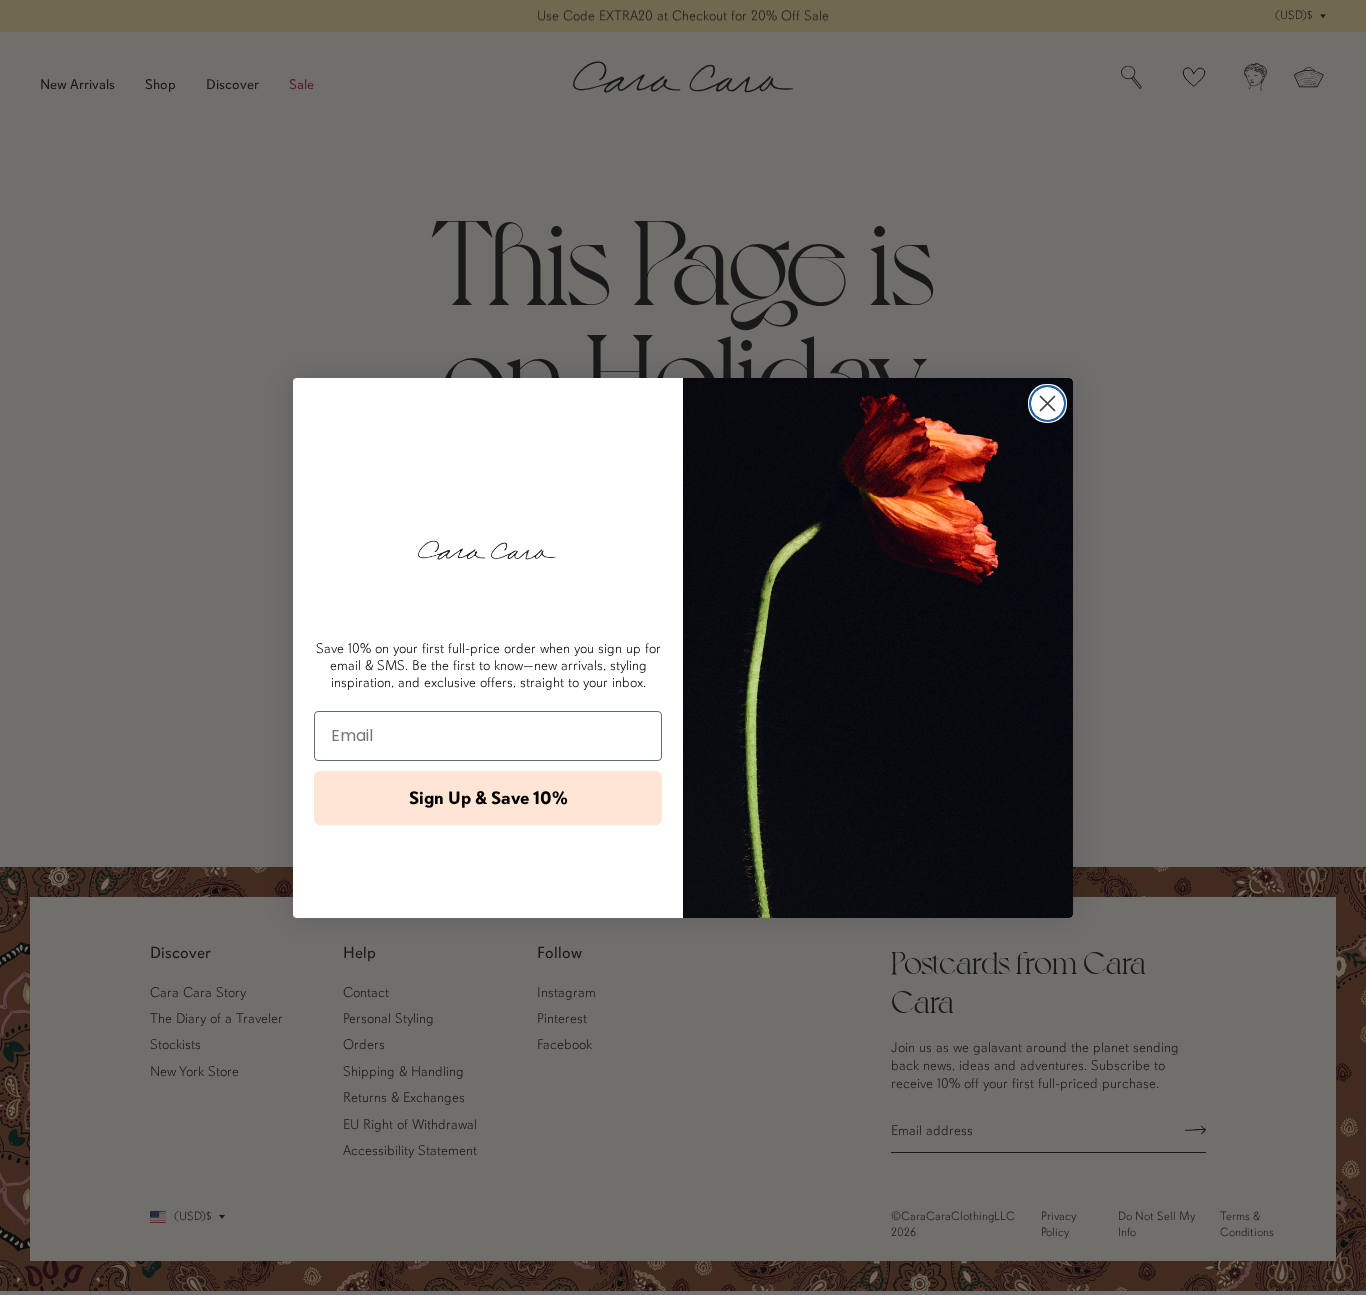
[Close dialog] (1047, 403)
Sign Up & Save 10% (488, 798)
